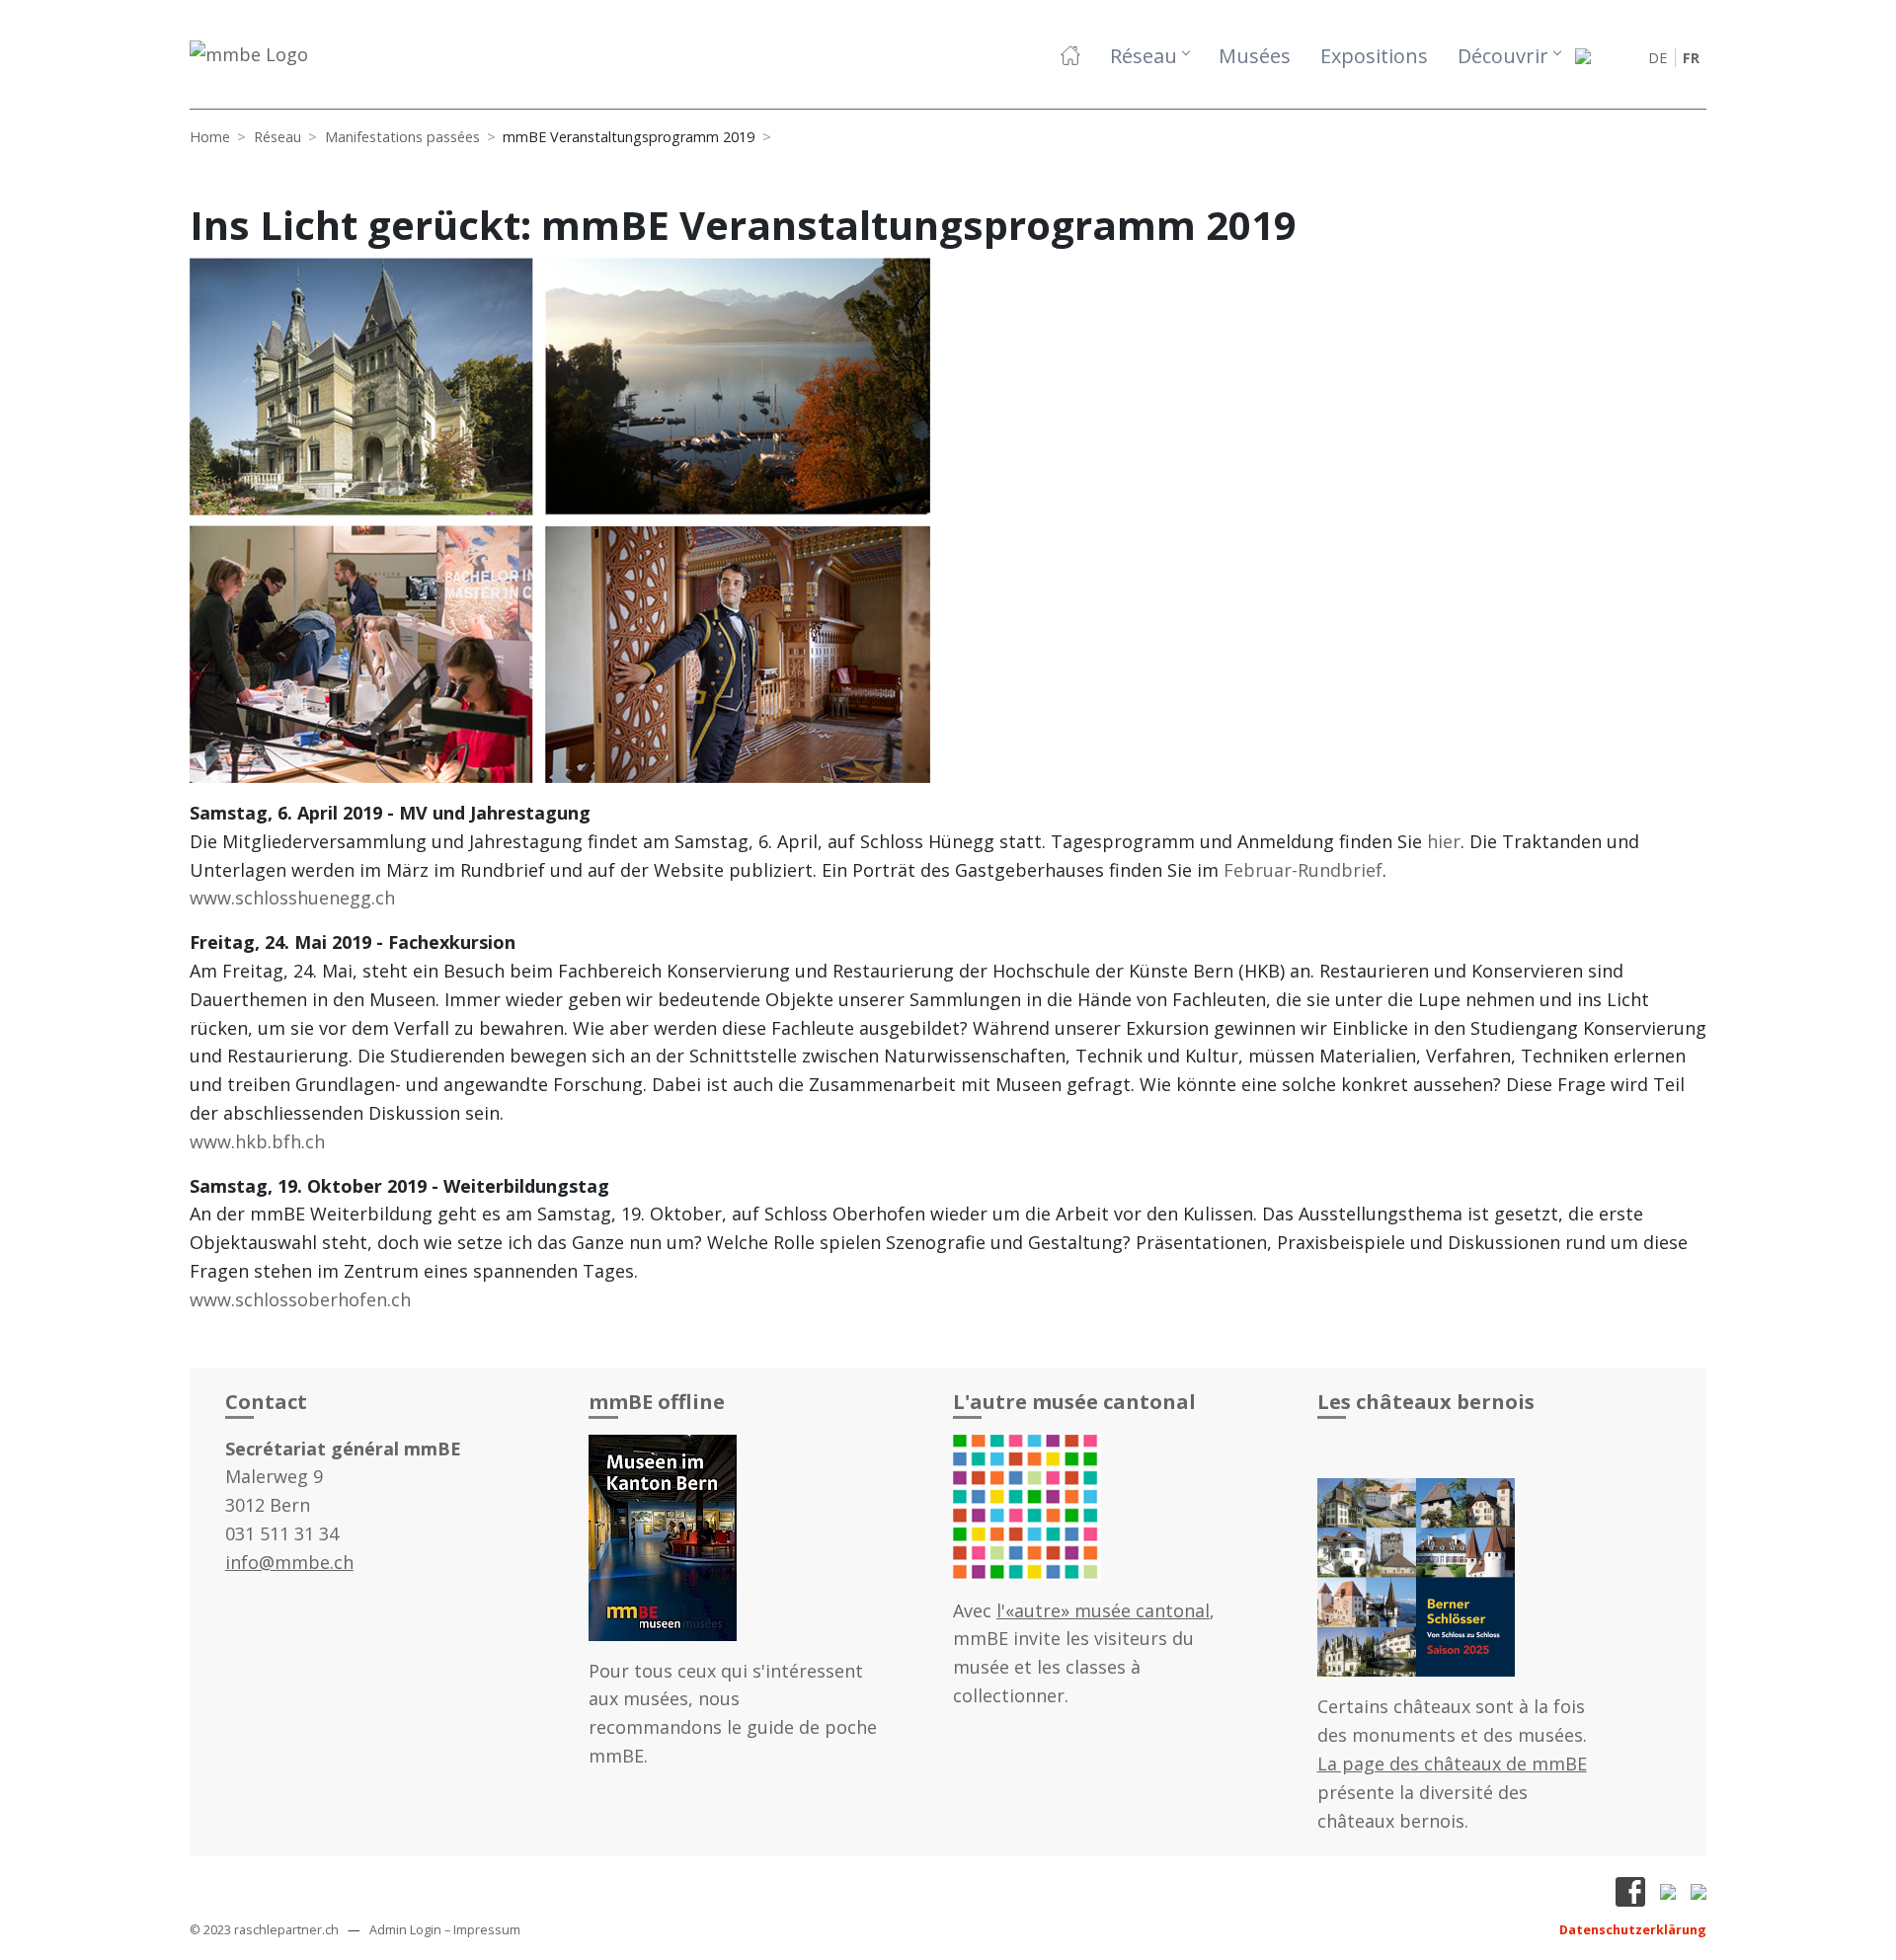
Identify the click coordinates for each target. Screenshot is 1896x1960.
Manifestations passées (402, 137)
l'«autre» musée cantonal (1103, 1610)
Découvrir (1503, 56)
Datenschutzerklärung (1633, 1930)
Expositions (1374, 56)
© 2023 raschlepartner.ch (264, 1930)
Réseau (1144, 56)
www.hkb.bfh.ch (257, 1141)
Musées (1255, 56)
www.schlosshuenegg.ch (292, 898)
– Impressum (482, 1930)
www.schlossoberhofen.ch (300, 1299)
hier (1444, 841)
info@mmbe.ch (289, 1562)
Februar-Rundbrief (1303, 870)
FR (1691, 58)
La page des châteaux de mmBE (1452, 1764)
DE (1658, 58)
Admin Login (405, 1930)
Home (210, 137)
